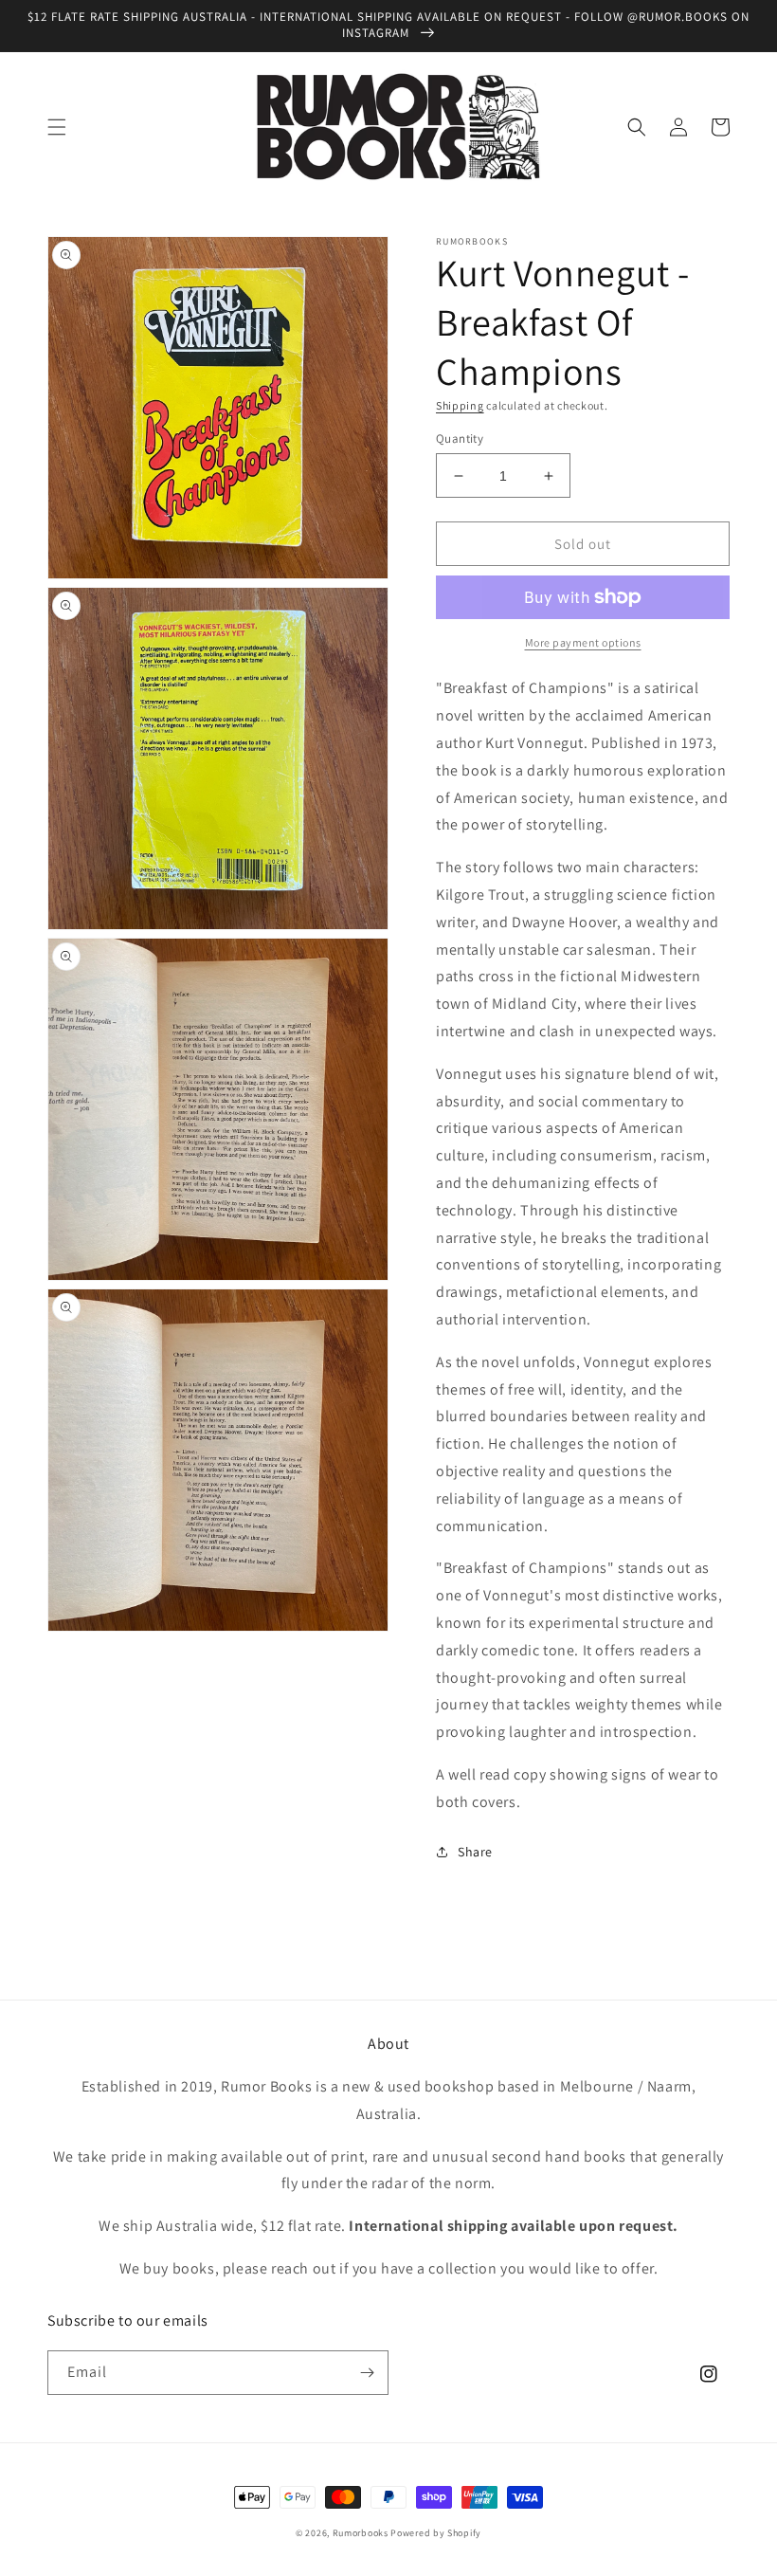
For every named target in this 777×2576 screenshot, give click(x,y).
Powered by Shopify (436, 2533)
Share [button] (475, 1852)
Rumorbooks (361, 2533)
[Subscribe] (367, 2373)
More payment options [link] (583, 642)
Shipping (460, 405)
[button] (57, 127)
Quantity (460, 438)
